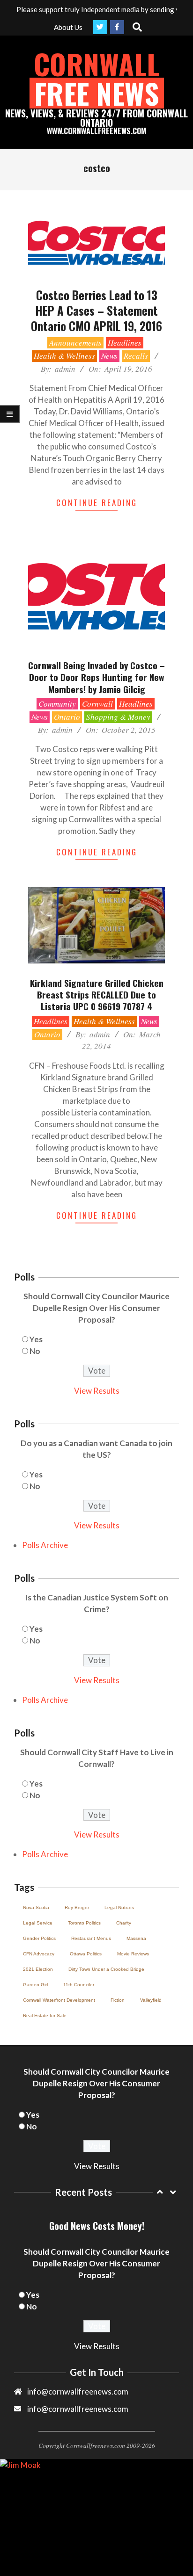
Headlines (125, 343)
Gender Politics (39, 1938)
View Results (97, 1391)
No (35, 1351)
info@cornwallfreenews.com (78, 2409)
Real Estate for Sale (45, 2015)
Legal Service (38, 1923)
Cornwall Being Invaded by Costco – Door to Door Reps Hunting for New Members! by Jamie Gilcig (96, 677)
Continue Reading (97, 503)
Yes (36, 1339)
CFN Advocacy (39, 1954)
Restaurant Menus (91, 1938)
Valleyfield (151, 2000)
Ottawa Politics (86, 1954)
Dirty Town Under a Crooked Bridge (106, 1969)
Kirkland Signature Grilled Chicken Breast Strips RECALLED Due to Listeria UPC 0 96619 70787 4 (97, 995)
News (109, 356)
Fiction (118, 2000)
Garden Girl (35, 1985)
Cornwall (97, 704)
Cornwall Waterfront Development (59, 2000)
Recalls (136, 356)
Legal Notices (119, 1907)
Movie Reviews (133, 1954)
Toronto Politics (84, 1923)
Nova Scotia (36, 1907)
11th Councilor (79, 1985)
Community (57, 704)
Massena (136, 1938)
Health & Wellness (64, 356)
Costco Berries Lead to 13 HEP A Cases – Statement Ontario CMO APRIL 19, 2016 (96, 311)
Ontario (67, 717)
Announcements (75, 343)
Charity (124, 1923)
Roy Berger (77, 1907)
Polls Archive (45, 1545)
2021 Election (38, 1969)
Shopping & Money (118, 717)
